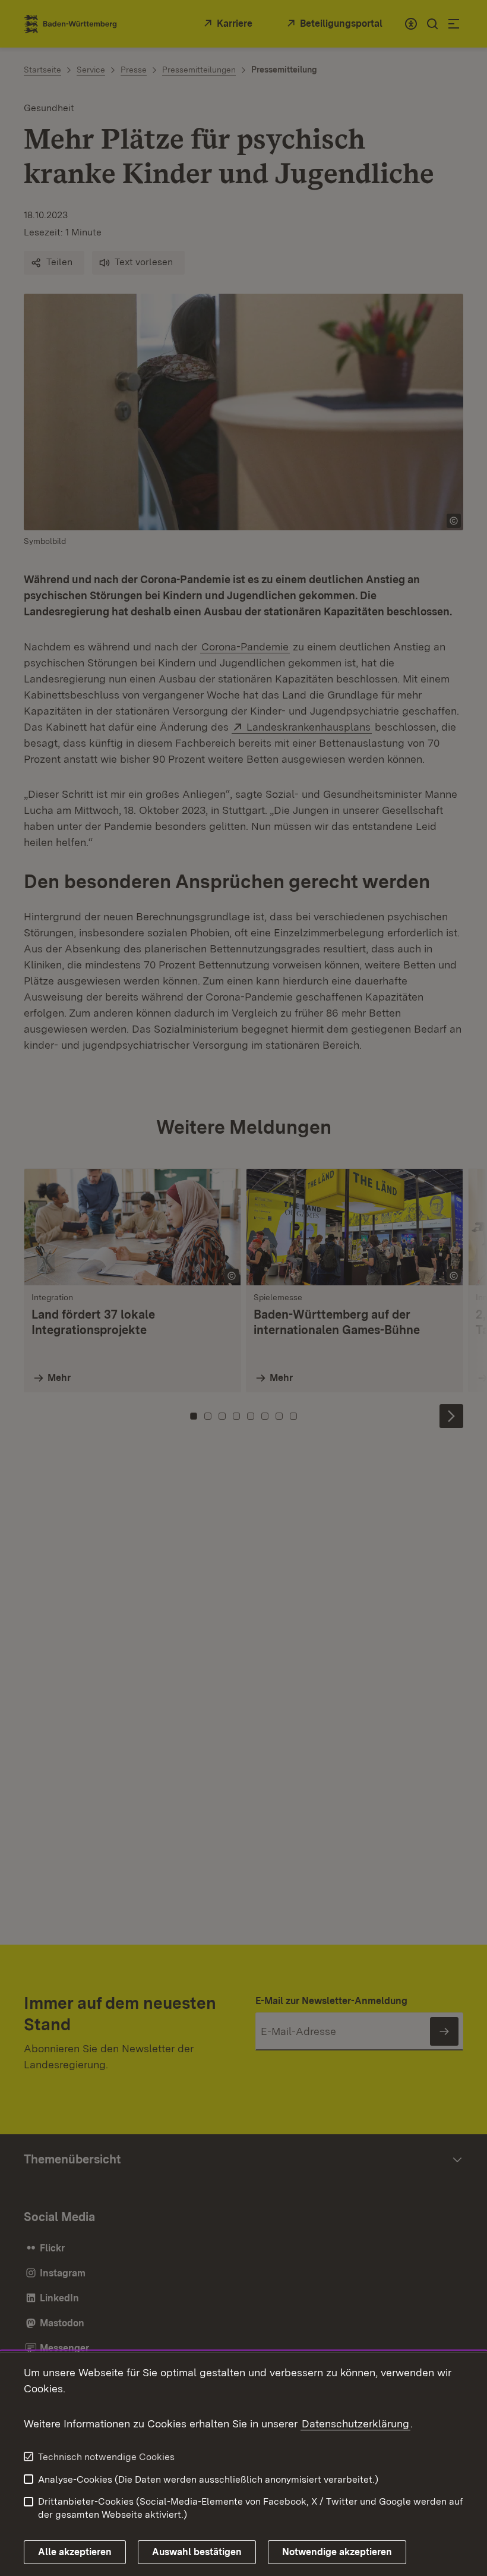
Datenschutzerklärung (355, 2424)
